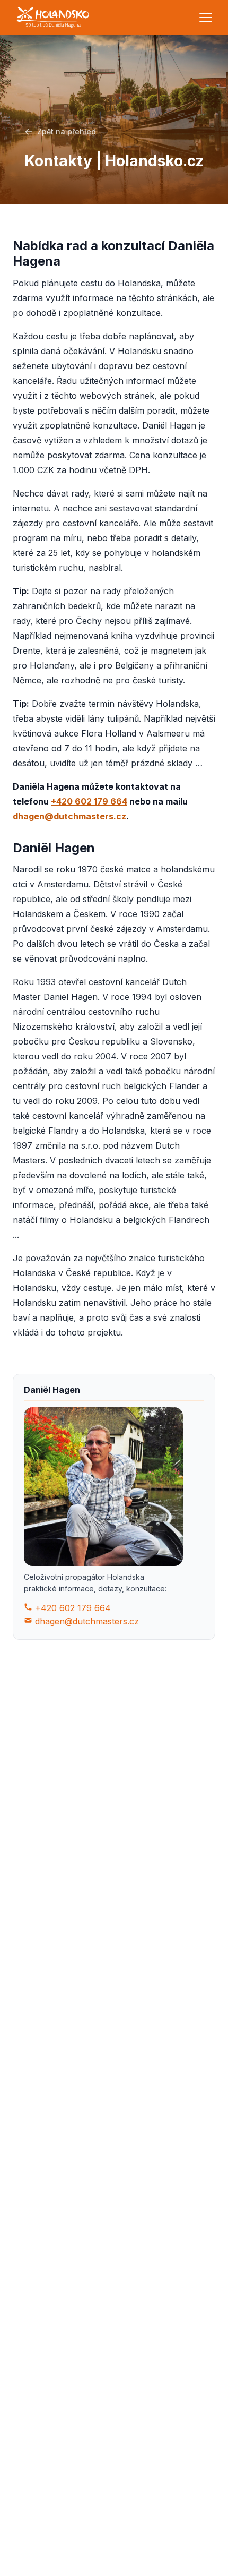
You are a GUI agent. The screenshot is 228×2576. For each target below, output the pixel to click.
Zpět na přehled (67, 131)
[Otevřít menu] (206, 18)
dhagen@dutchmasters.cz (69, 816)
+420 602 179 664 (89, 801)
